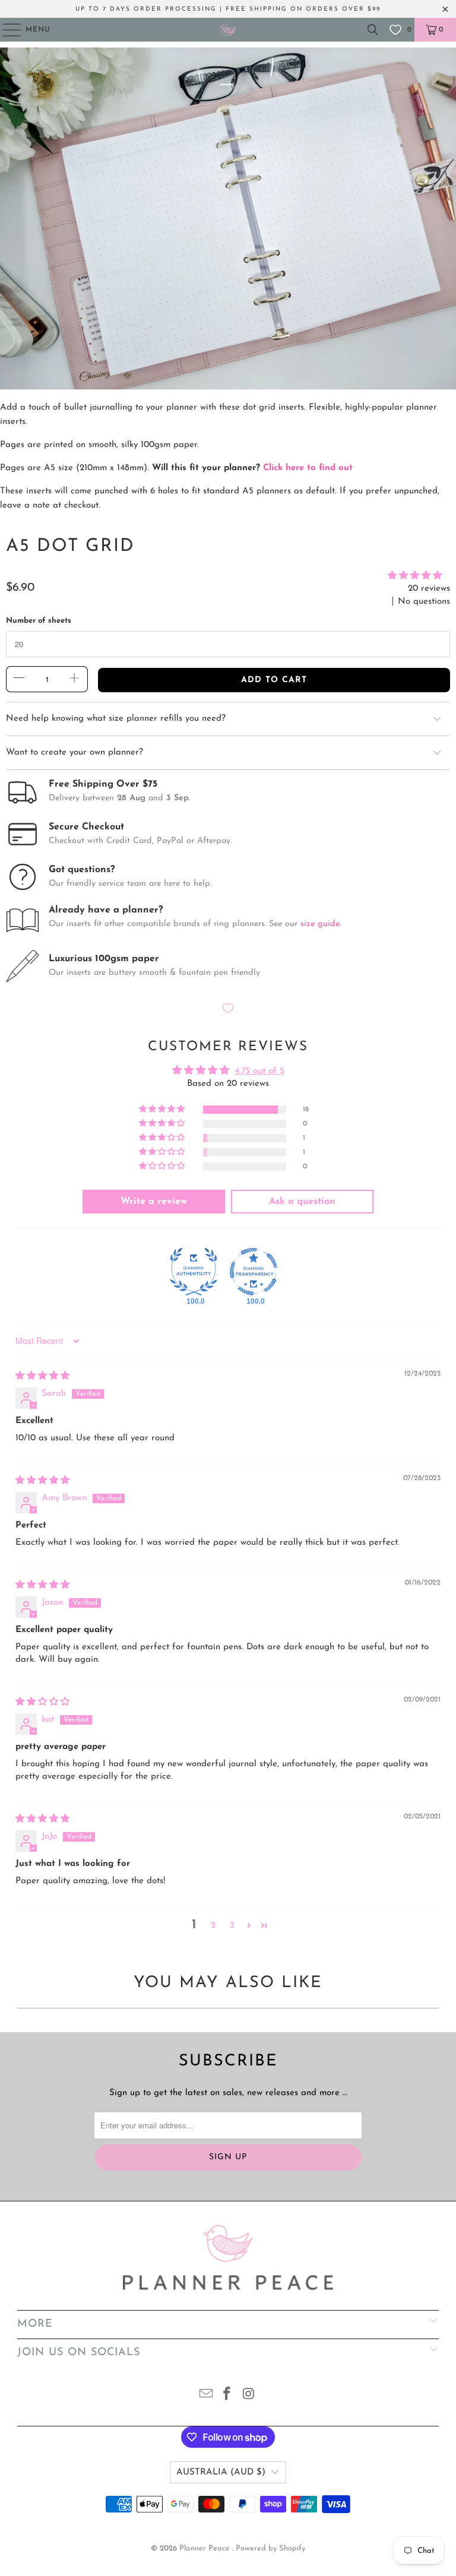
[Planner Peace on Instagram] (249, 2396)
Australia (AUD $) (221, 2472)
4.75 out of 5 (259, 1071)
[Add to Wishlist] (228, 1010)
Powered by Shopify (270, 2548)
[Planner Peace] (228, 30)
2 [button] (213, 1926)
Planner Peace (206, 2548)
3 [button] (232, 1926)
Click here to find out (308, 468)
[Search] (373, 30)
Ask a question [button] (302, 1202)
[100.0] (194, 1272)
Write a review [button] (154, 1202)
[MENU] (6, 30)
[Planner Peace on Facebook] (227, 2396)
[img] (42, 1376)
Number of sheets (39, 621)
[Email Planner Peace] (206, 2396)
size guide (320, 924)
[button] (415, 576)
